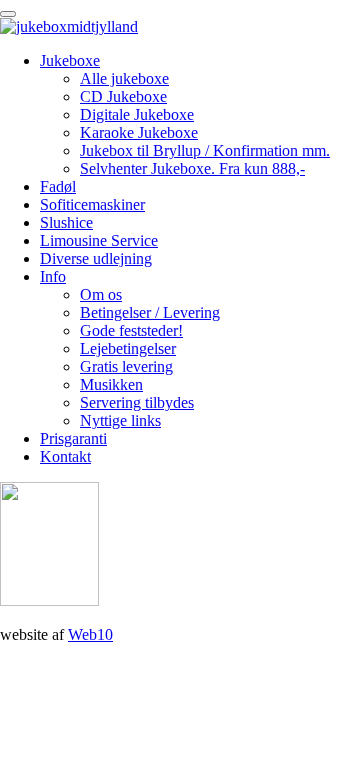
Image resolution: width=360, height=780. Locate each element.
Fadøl (58, 186)
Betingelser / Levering (150, 312)
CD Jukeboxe (123, 96)
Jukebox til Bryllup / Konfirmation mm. (205, 150)
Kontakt (65, 456)
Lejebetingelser (128, 348)
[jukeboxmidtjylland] (69, 26)
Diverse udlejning (96, 258)
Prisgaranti (73, 438)
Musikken (111, 384)
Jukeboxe (70, 60)
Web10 (90, 634)
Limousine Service (99, 240)
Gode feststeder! (131, 330)
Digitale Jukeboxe (137, 114)
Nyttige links (120, 420)
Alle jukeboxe (124, 78)
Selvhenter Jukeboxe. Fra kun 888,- (192, 168)
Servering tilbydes (137, 402)
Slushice (66, 222)
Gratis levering (126, 366)
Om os (101, 294)
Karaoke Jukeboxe (139, 132)
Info (53, 276)
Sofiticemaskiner (92, 204)
